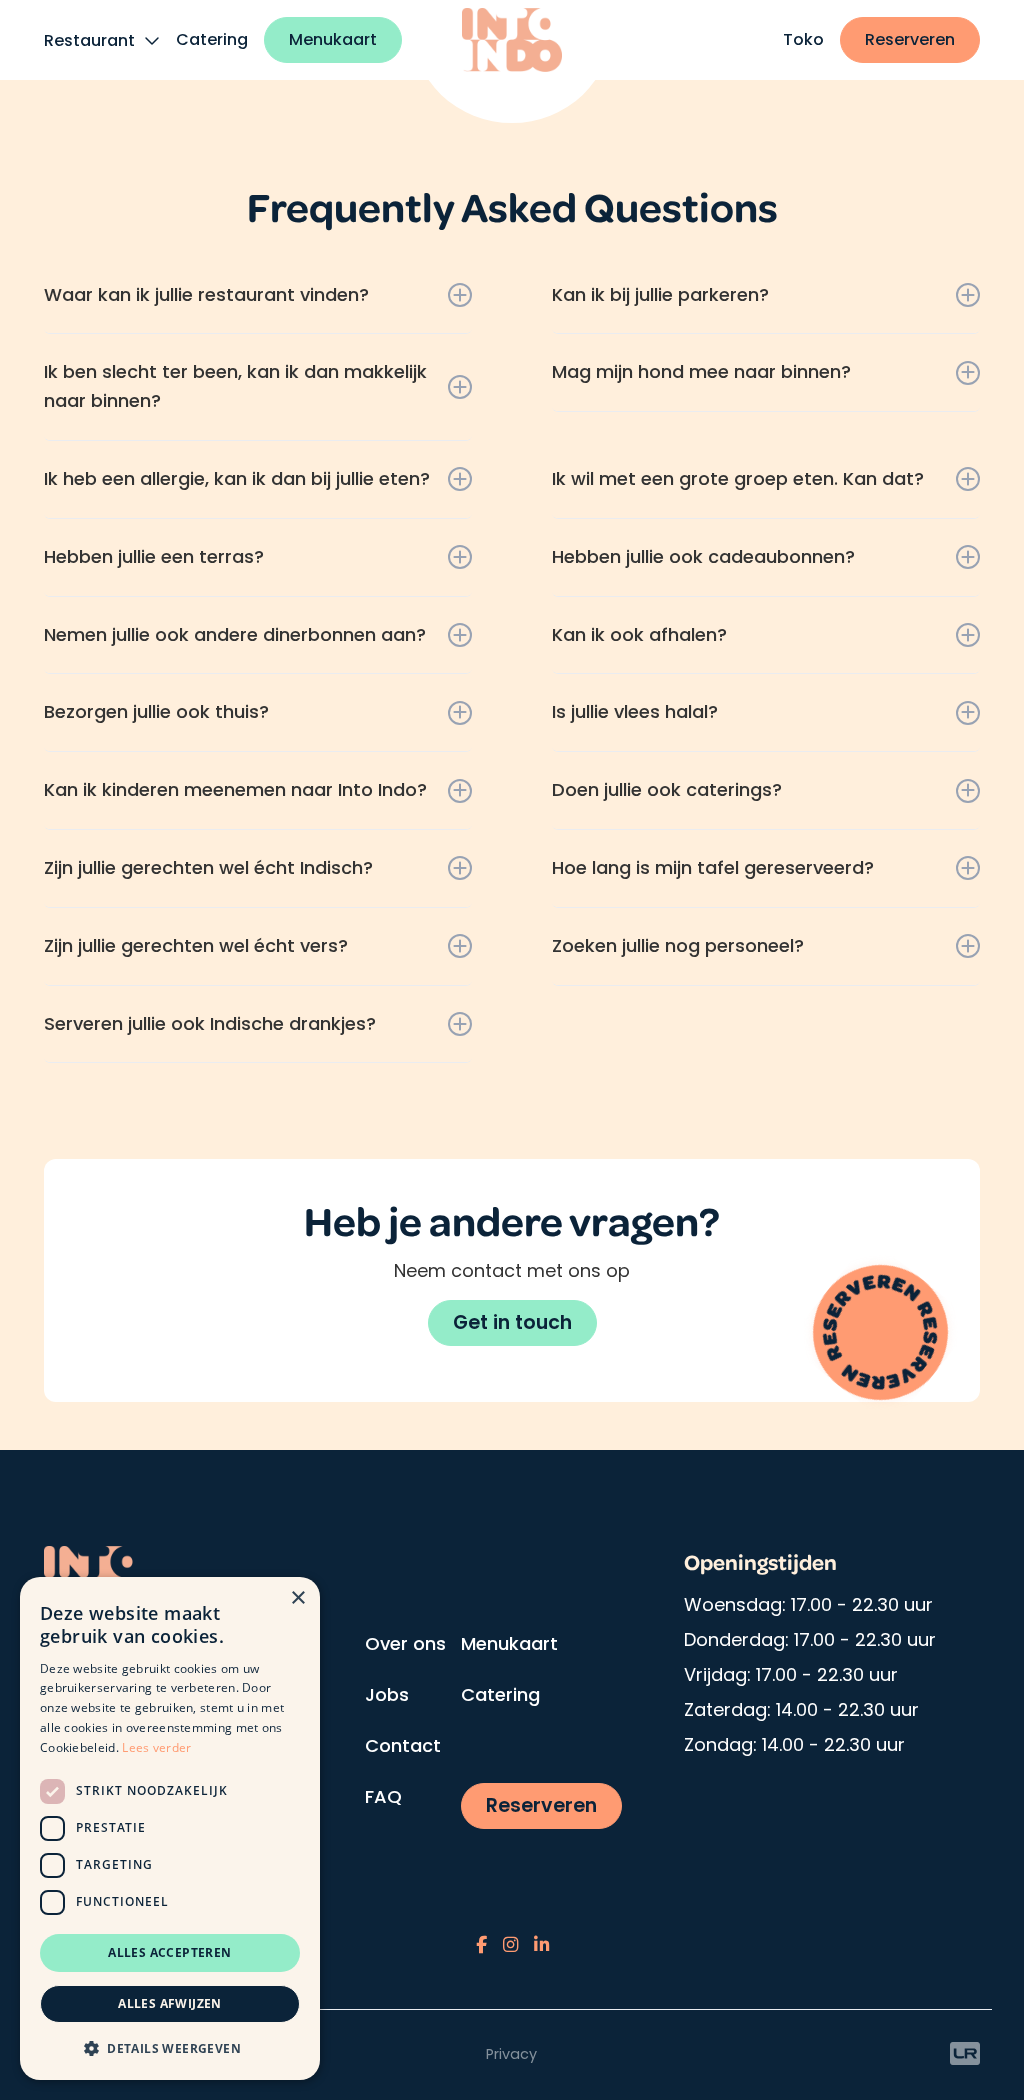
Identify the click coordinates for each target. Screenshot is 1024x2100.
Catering (212, 39)
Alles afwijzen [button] (170, 2003)
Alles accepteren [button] (169, 1952)
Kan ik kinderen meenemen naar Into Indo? (235, 789)
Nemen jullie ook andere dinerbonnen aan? (235, 634)
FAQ (383, 1796)
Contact (403, 1745)
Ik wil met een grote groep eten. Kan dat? (738, 478)
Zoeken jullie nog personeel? (678, 945)
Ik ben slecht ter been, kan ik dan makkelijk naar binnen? (235, 386)
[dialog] (170, 1828)
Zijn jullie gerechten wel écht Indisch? (208, 867)
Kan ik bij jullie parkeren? (660, 294)
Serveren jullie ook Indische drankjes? (210, 1023)
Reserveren (910, 39)
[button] (170, 2048)
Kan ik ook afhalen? (639, 634)
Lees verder (156, 1747)
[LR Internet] (965, 2053)
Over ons (405, 1643)
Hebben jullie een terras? (154, 556)
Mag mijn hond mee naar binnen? (701, 371)
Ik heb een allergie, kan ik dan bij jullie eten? (237, 478)
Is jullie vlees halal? (635, 711)
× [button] (297, 1598)
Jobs (387, 1694)
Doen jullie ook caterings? (667, 789)
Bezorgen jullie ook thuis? (156, 711)
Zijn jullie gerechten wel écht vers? (196, 945)
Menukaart (333, 39)
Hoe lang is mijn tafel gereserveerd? (713, 867)
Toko (803, 39)
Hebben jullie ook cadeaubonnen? (703, 556)
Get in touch (512, 1322)
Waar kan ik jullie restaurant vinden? (206, 294)
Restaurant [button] (91, 40)
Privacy (511, 2054)
